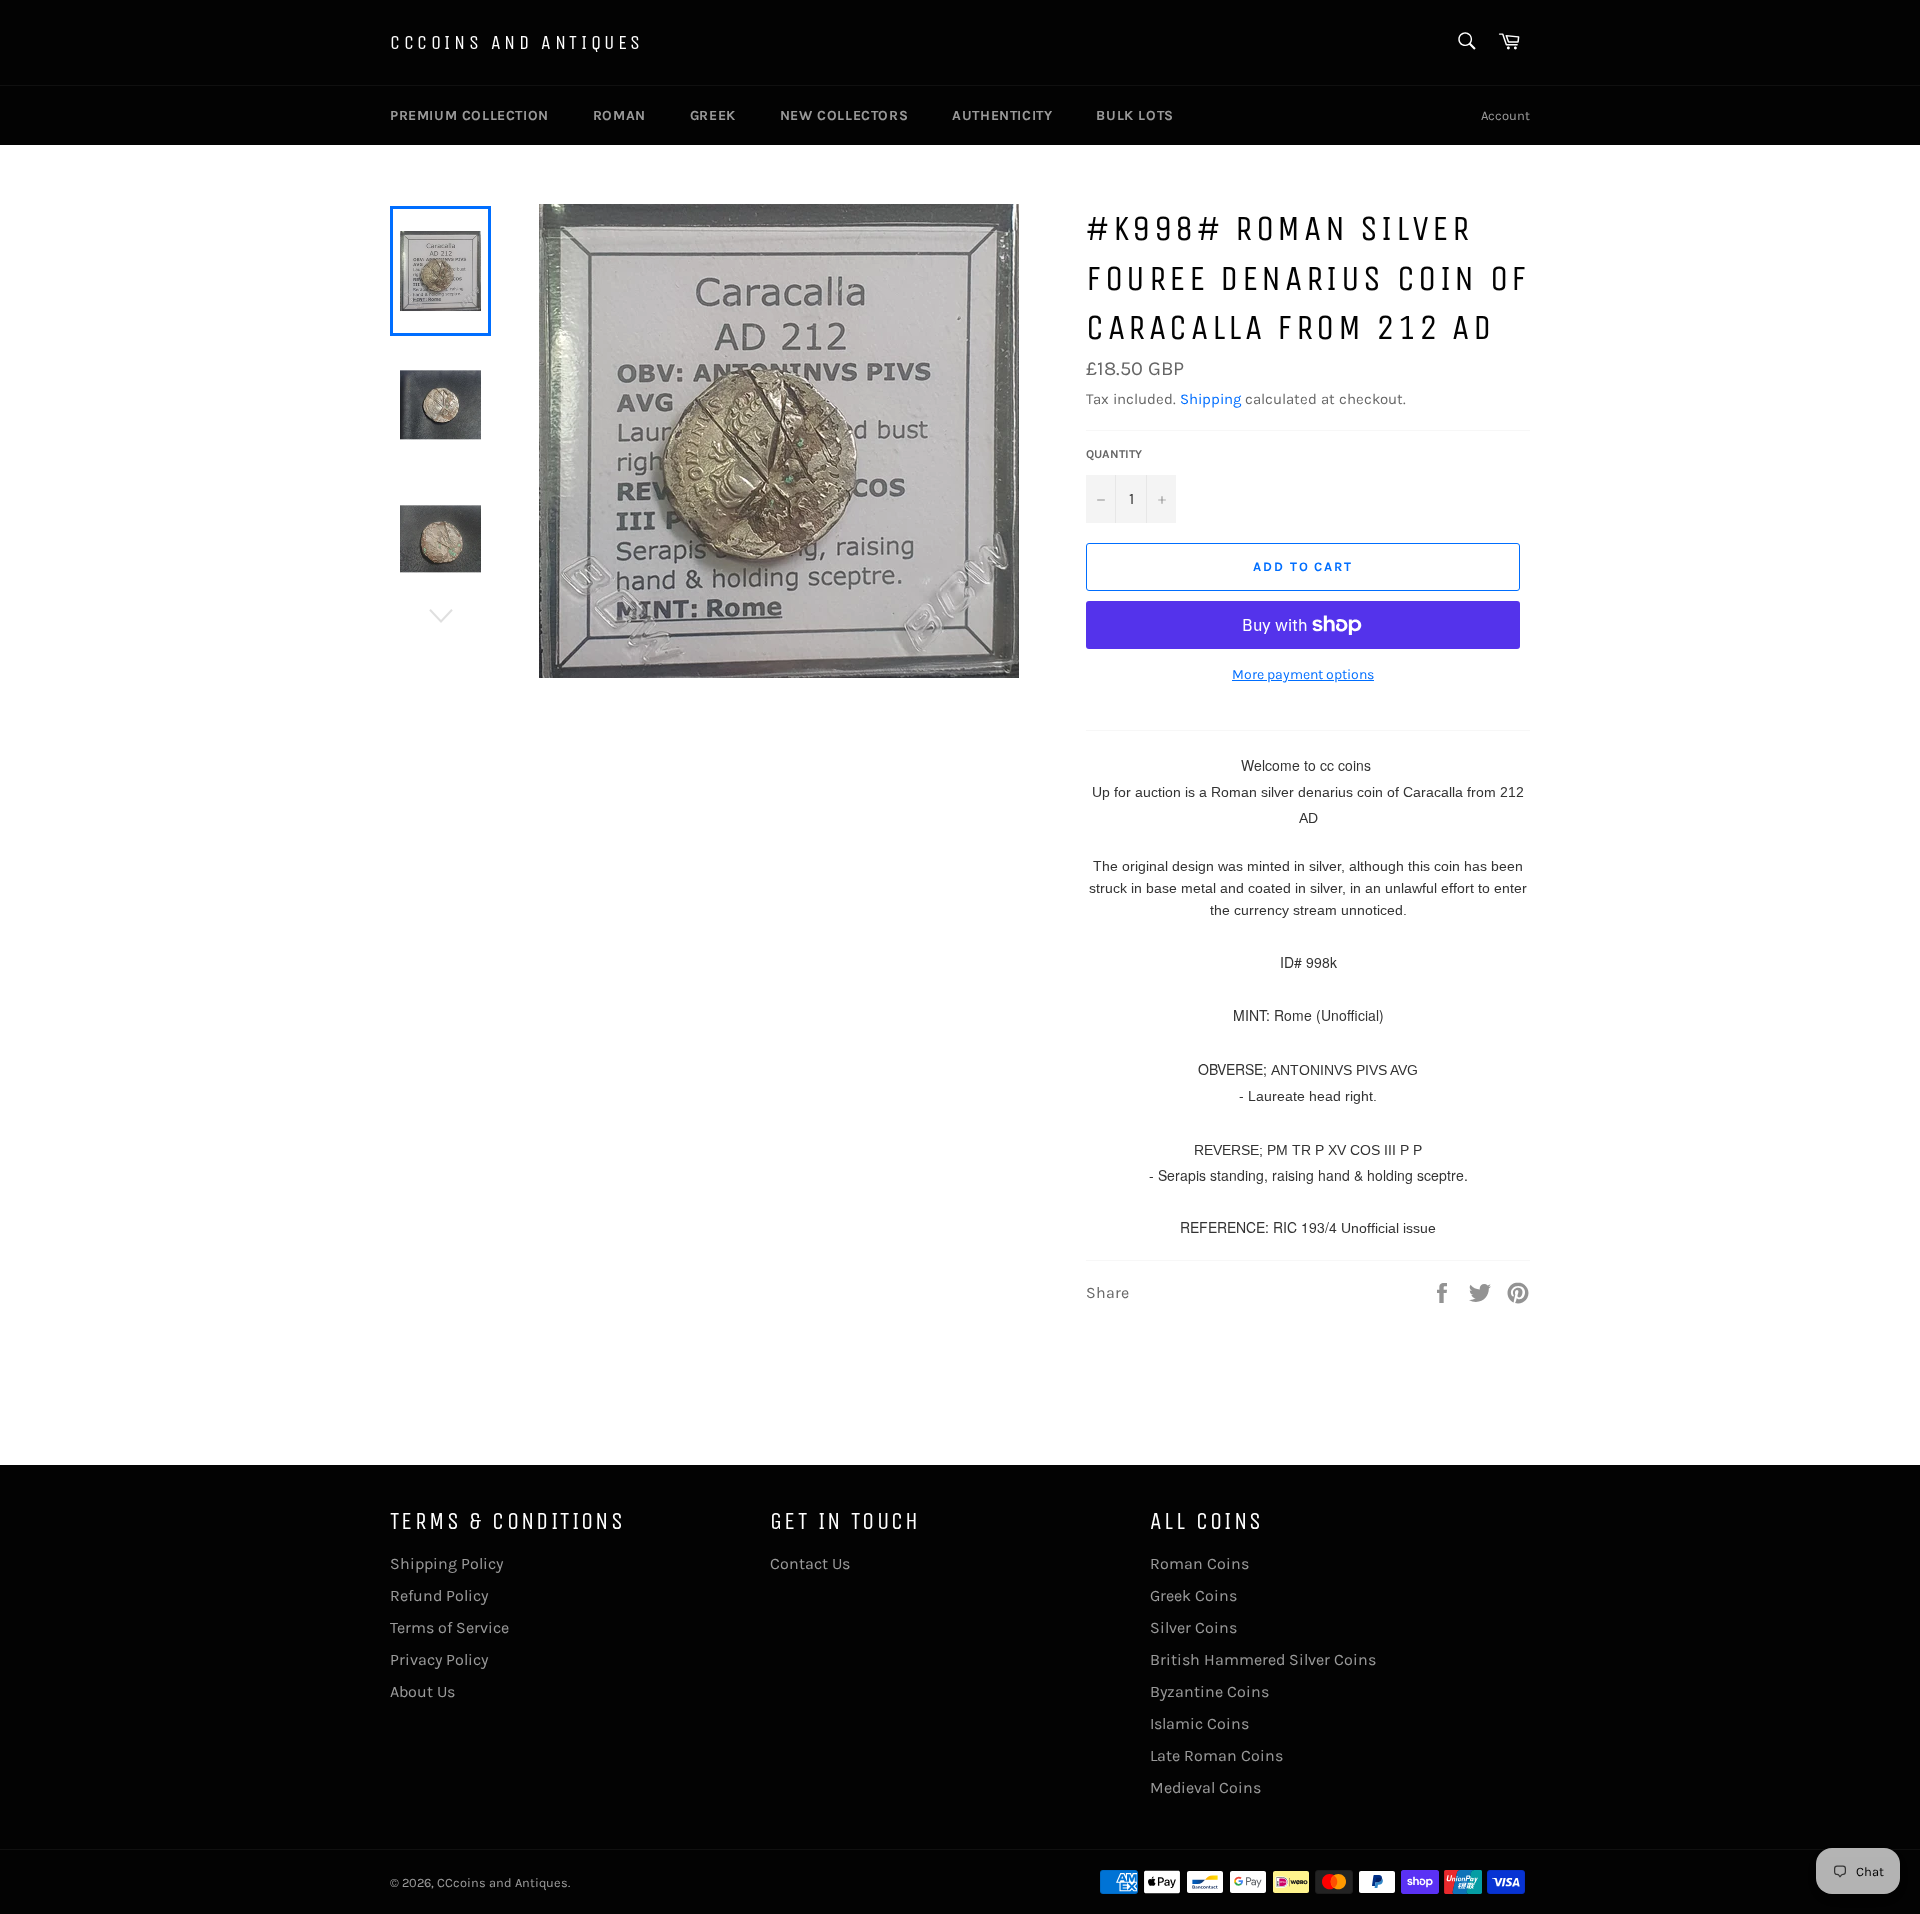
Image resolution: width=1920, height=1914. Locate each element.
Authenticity (1002, 115)
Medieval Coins (1205, 1787)
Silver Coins (1193, 1627)
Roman (619, 115)
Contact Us (810, 1563)
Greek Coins (1193, 1595)
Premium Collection (469, 115)
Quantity (1114, 454)
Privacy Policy (439, 1659)
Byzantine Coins (1209, 1691)
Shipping (1210, 399)
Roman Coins (1199, 1563)
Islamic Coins (1199, 1723)
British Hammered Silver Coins (1263, 1659)
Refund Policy (439, 1595)
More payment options (1303, 674)
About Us (422, 1691)
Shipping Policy (446, 1563)
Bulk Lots (1134, 115)
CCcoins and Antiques (517, 42)
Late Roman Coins (1216, 1755)
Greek (713, 115)
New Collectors (844, 115)
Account (1505, 115)
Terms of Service (449, 1627)
